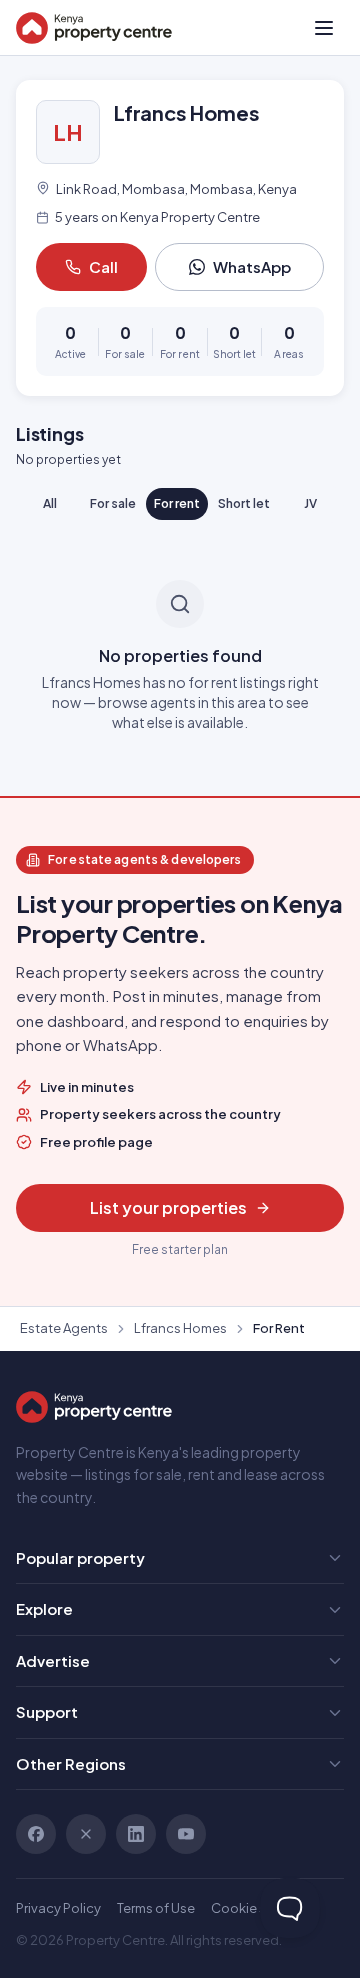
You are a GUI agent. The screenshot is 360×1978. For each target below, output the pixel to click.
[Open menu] (324, 28)
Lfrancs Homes (180, 1328)
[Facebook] (36, 1834)
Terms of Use (156, 1908)
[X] (86, 1834)
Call (103, 266)
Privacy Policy (58, 1908)
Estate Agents (64, 1328)
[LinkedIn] (136, 1834)
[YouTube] (186, 1834)
